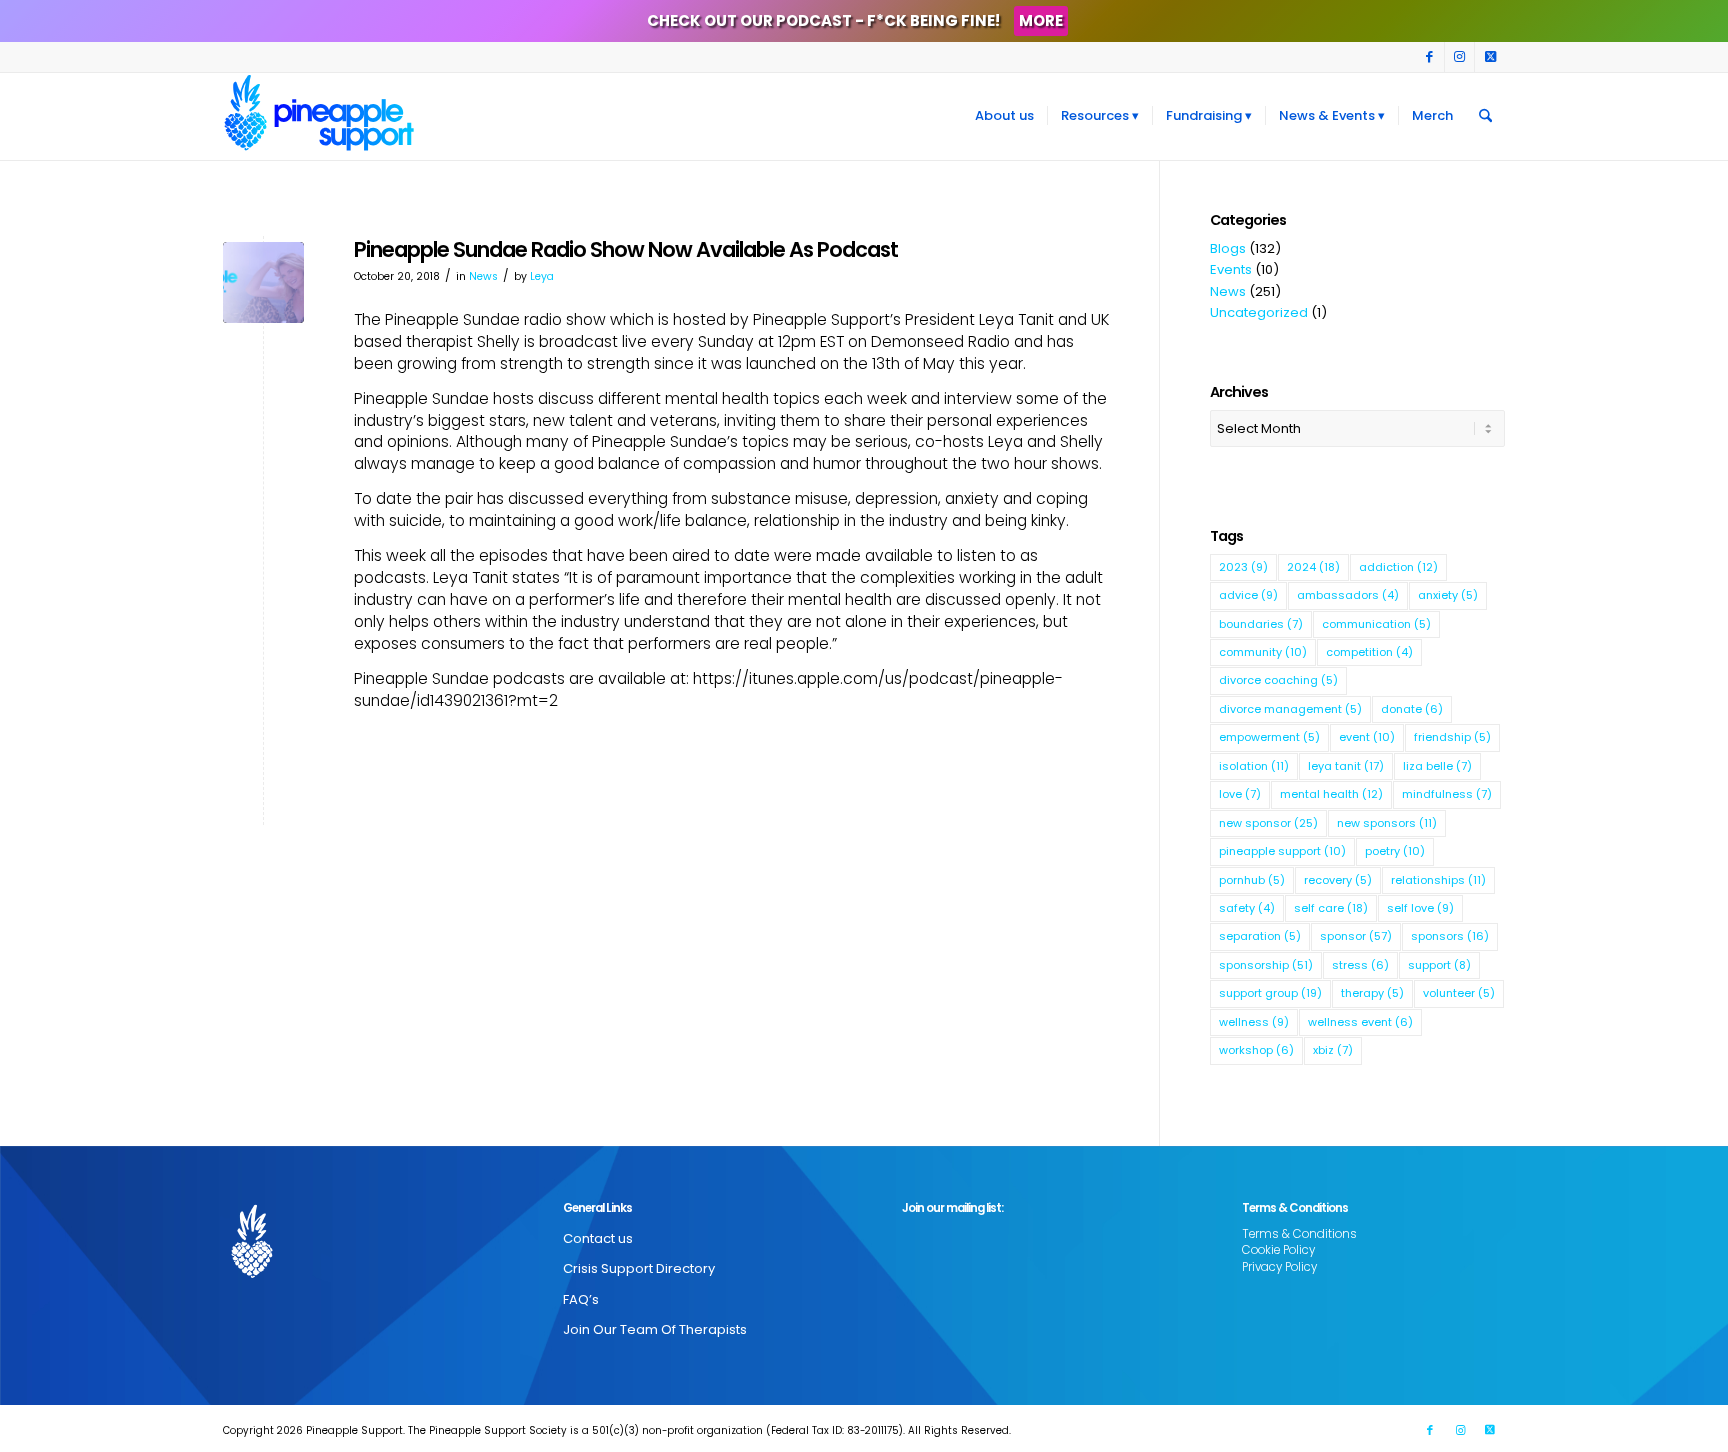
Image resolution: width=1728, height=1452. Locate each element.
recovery (1338, 880)
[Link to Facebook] (1429, 57)
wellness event (1360, 1022)
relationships (1438, 880)
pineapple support (1282, 851)
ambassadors (1348, 595)
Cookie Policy (1278, 1250)
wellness (1254, 1022)
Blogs (1228, 248)
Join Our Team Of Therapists (655, 1329)
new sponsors (1387, 823)
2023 (1243, 567)
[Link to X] (1490, 57)
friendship (1452, 737)
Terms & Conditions (1299, 1234)
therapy (1372, 993)
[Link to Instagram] (1459, 57)
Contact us (598, 1238)
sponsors (1450, 936)
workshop (1256, 1050)
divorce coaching (1278, 680)
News (483, 276)
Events (1231, 269)
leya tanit (1346, 766)
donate (1412, 709)
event (1367, 737)
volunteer (1459, 993)
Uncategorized (1259, 312)
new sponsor (1268, 823)
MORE (1041, 20)
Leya (542, 276)
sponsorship (1266, 965)
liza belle (1437, 766)
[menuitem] (1004, 116)
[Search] (1485, 116)
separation (1260, 936)
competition (1369, 652)
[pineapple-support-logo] (319, 116)
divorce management (1290, 709)
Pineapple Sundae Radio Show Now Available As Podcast (626, 249)
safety (1247, 908)
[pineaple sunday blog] (263, 282)
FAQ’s (581, 1299)
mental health (1331, 794)
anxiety (1448, 595)
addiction (1398, 567)
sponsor (1356, 936)
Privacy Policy (1279, 1267)
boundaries (1261, 624)
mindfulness (1447, 794)
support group (1270, 993)
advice (1248, 595)
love (1240, 794)
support (1439, 965)
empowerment (1269, 737)
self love (1420, 908)
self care (1331, 908)
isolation (1254, 766)
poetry (1395, 851)
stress (1360, 965)
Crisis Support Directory (639, 1268)
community (1263, 652)
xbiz (1333, 1050)
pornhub (1252, 880)
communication (1376, 624)
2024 (1313, 567)
